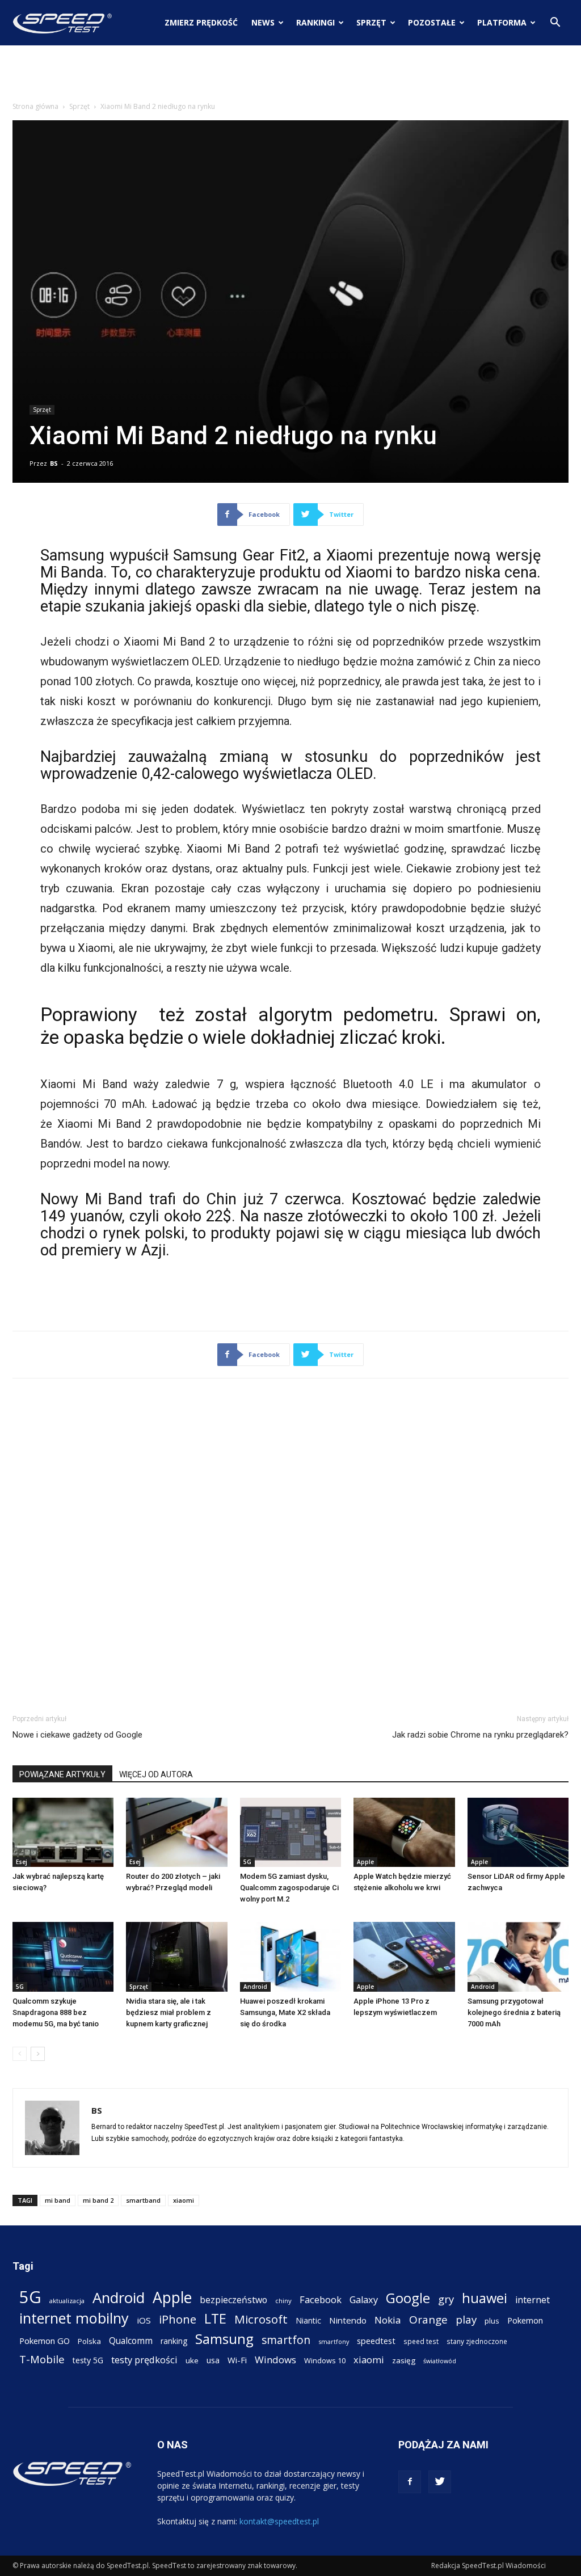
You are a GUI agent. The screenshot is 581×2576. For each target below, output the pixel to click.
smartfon (286, 2340)
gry (446, 2299)
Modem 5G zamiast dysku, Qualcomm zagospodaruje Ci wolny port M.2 (289, 1888)
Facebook (321, 2299)
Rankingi (315, 22)
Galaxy (364, 2299)
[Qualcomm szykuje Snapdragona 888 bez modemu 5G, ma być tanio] (63, 1957)
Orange (428, 2320)
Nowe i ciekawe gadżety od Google (77, 1735)
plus (492, 2321)
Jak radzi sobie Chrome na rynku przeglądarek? (480, 1735)
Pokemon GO (45, 2341)
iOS (144, 2320)
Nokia (388, 2320)
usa (213, 2360)
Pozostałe (432, 22)
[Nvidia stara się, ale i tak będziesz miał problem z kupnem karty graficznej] (176, 1957)
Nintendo (348, 2320)
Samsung (224, 2339)
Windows (275, 2360)
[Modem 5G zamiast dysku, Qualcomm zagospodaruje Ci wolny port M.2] (290, 1833)
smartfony (334, 2341)
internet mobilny (74, 2318)
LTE (215, 2319)
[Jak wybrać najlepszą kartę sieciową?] (63, 1833)
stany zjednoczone (477, 2341)
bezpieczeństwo (233, 2300)
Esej (22, 1862)
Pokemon (525, 2320)
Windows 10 (325, 2360)
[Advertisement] (290, 76)
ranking (174, 2341)
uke (192, 2360)
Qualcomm (131, 2341)
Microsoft (261, 2319)
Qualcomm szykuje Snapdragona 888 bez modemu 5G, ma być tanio (56, 2012)
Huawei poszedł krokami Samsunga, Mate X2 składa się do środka (285, 2012)
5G (247, 1862)
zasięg (404, 2360)
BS (54, 463)
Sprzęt (371, 22)
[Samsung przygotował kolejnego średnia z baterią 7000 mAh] (518, 1957)
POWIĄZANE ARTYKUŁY (62, 1774)
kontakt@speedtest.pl (279, 2521)
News (263, 22)
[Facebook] (410, 2482)
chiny (283, 2301)
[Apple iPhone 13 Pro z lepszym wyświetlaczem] (404, 1957)
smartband (143, 2200)
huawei (485, 2298)
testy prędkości (144, 2360)
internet (532, 2300)
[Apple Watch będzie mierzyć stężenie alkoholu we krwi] (404, 1833)
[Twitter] (440, 2482)
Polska (89, 2341)
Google (408, 2298)
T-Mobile (42, 2359)
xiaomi (184, 2200)
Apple (365, 1862)
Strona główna (35, 106)
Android (255, 1987)
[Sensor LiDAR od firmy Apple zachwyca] (518, 1833)
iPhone (178, 2319)
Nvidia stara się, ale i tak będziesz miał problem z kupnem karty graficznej (169, 2012)
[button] (555, 24)
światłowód (440, 2361)
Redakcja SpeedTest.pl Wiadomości (489, 2566)
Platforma (502, 22)
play (466, 2319)
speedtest (376, 2341)
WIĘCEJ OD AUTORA (156, 1774)
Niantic (308, 2320)
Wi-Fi (237, 2360)
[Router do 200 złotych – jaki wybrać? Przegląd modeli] (176, 1833)
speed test (421, 2341)
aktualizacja (67, 2301)
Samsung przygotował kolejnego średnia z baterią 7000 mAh (514, 2012)
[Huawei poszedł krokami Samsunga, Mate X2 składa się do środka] (290, 1957)
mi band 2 (98, 2200)
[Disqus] (290, 1544)
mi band (58, 2200)
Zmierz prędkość (201, 22)
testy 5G (88, 2360)
